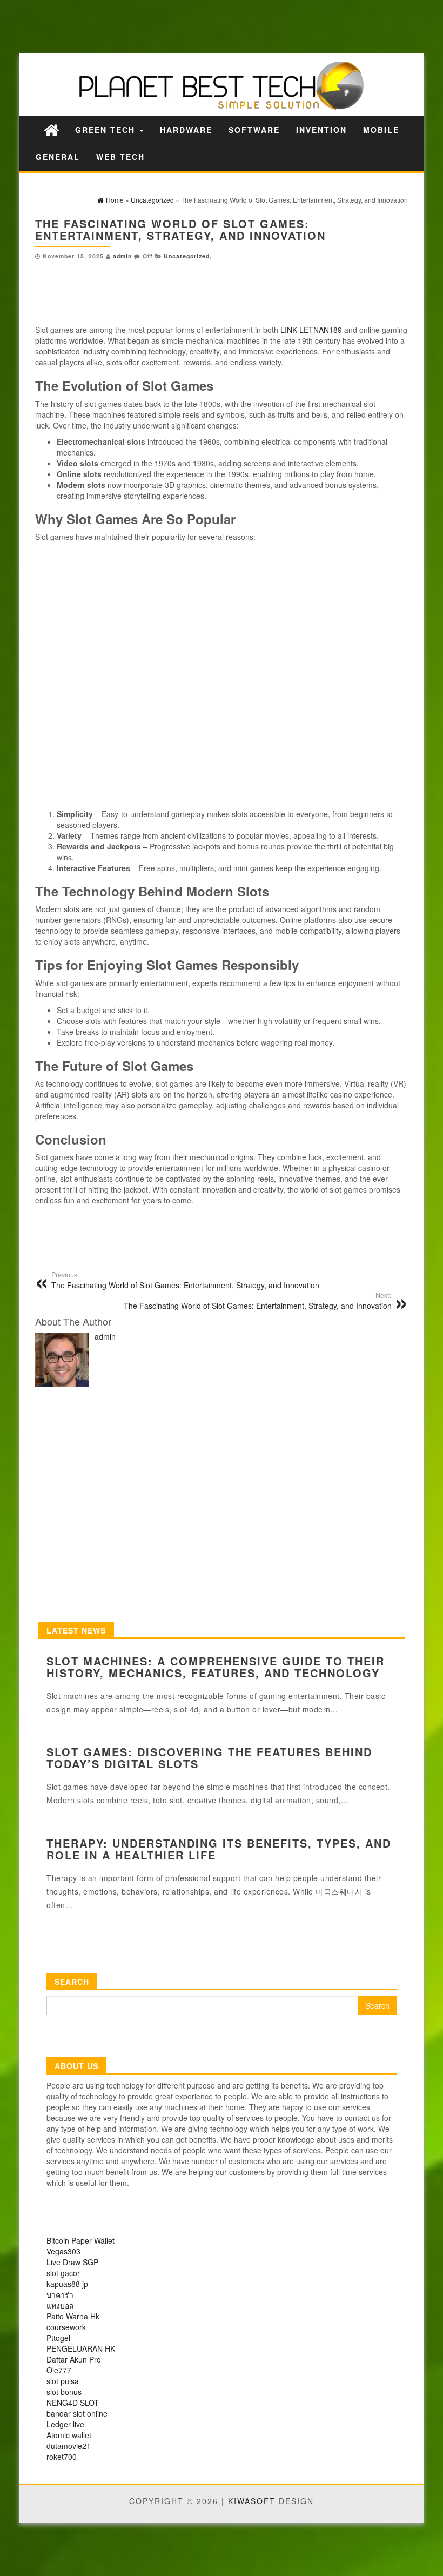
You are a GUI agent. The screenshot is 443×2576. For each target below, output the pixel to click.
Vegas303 (63, 2251)
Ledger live (65, 2424)
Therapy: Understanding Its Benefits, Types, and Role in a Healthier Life (219, 1849)
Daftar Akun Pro (74, 2359)
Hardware (186, 130)
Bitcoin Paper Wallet (80, 2240)
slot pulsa (63, 2381)
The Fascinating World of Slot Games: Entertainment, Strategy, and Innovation (185, 1280)
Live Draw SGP (72, 2262)
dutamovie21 (69, 2446)
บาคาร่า (60, 2294)
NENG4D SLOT (73, 2403)
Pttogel (58, 2338)
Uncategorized (187, 256)
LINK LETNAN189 (311, 330)
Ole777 (59, 2370)
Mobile (381, 130)
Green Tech (107, 130)
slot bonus (64, 2392)
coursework (66, 2327)
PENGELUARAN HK (81, 2348)
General (58, 157)
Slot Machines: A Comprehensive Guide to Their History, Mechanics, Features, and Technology (216, 1667)
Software (254, 130)
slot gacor (63, 2273)
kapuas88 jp (67, 2284)
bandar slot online (77, 2413)
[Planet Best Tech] (51, 129)
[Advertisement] (189, 26)
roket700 (62, 2457)
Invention (321, 130)
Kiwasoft (252, 2501)
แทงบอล (60, 2305)
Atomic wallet (69, 2435)
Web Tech (120, 157)
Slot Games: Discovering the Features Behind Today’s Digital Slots (209, 1758)
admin (122, 256)
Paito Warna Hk (73, 2316)
